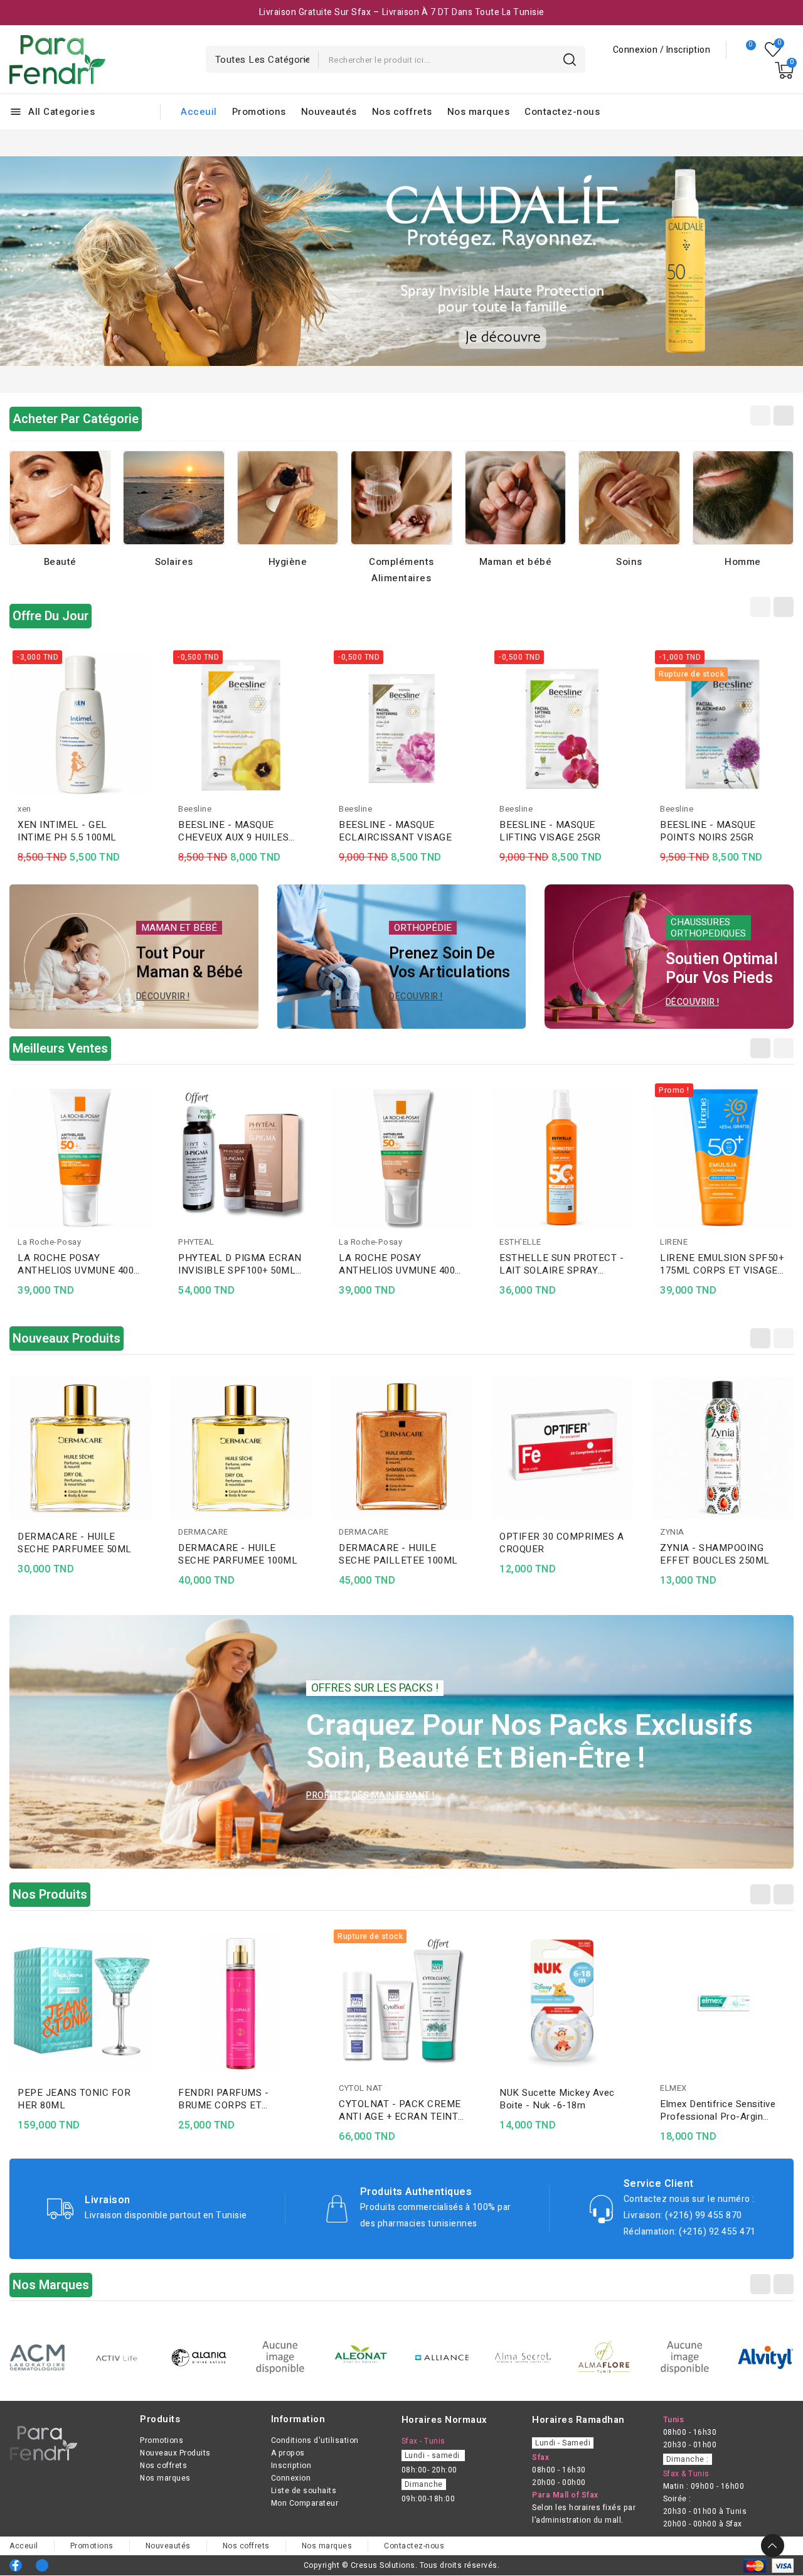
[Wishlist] (773, 50)
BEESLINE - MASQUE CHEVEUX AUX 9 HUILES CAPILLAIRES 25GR (233, 831)
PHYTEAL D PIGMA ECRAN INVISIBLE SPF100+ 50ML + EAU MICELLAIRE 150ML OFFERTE (401, 1264)
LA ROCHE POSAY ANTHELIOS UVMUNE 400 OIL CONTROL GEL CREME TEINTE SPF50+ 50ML (560, 1264)
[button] (33, 261)
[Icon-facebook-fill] (16, 2565)
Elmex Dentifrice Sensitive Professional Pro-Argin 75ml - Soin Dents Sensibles (722, 2110)
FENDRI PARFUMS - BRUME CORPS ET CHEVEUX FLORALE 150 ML (233, 2099)
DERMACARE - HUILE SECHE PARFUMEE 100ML (398, 1554)
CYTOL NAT (361, 2088)
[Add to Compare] (147, 687)
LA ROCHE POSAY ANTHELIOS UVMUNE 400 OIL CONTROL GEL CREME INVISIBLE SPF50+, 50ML (239, 1264)
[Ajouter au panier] (147, 736)
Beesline (195, 809)
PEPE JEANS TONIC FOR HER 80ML (74, 2099)
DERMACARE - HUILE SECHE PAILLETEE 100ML (559, 1554)
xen (24, 809)
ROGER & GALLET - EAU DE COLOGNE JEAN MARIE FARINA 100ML (80, 1554)
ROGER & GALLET (52, 1532)
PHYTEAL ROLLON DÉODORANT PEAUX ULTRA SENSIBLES (80, 1264)
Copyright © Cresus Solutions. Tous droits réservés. (402, 2565)
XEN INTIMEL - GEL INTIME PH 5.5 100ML (67, 831)
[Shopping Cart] (784, 70)
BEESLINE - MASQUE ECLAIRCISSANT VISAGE (395, 831)
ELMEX (673, 2088)
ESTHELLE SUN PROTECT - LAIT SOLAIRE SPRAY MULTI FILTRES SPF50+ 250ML (722, 1264)
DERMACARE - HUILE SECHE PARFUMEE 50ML (235, 1543)
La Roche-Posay (210, 1242)
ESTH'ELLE (681, 1242)
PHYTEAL (36, 1242)
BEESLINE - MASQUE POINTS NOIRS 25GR (708, 831)
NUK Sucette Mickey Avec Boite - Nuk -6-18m (557, 2099)
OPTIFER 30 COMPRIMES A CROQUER (722, 1543)
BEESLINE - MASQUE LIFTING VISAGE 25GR (550, 831)
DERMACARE (364, 1532)
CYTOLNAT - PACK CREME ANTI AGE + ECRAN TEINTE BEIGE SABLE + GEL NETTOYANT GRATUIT (401, 2110)
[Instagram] (42, 2565)
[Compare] (746, 50)
